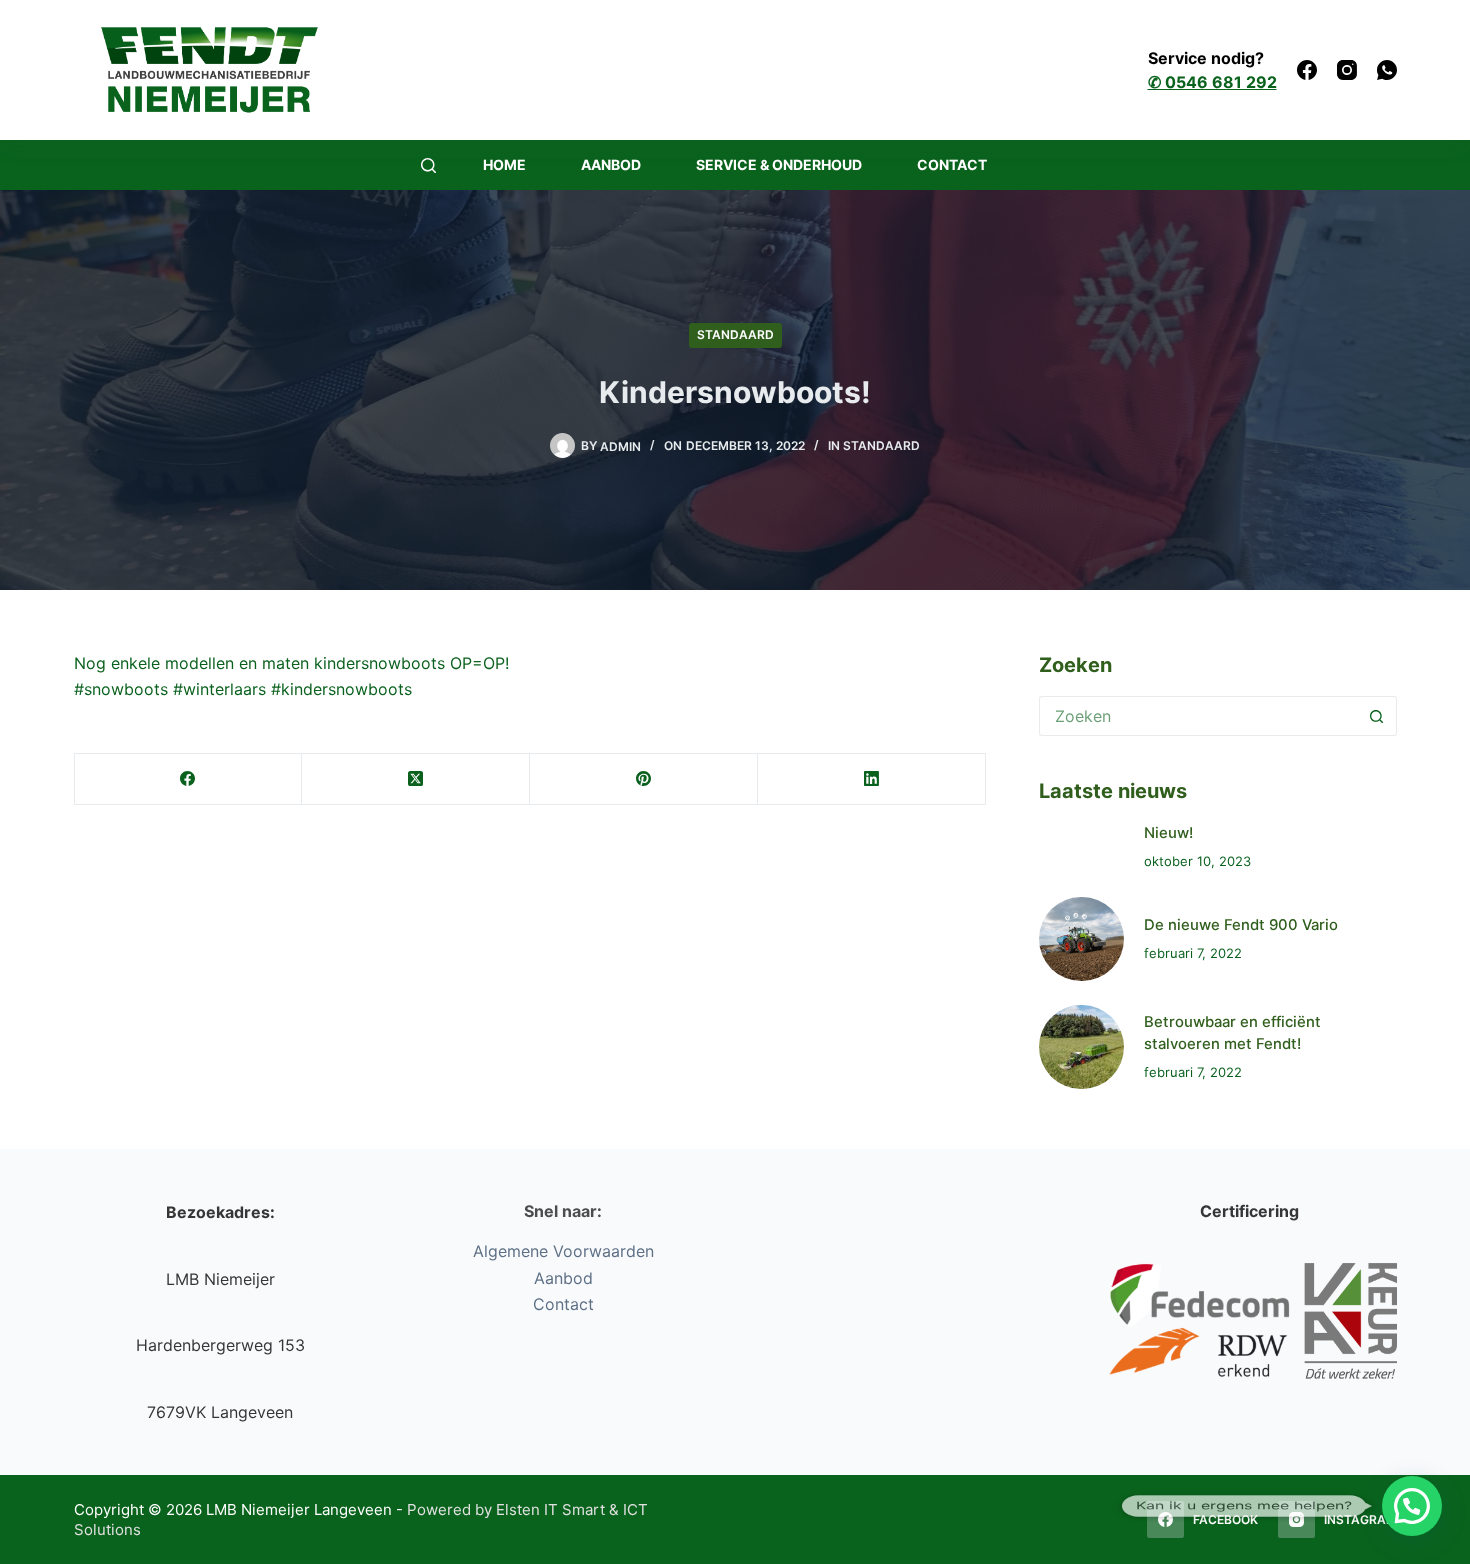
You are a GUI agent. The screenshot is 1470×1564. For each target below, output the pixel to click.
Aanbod (611, 164)
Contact (952, 164)
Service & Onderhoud (779, 164)
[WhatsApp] (1387, 70)
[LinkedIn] (872, 779)
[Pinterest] (644, 779)
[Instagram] (1347, 70)
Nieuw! (1168, 833)
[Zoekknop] (1377, 716)
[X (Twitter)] (416, 779)
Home (504, 164)
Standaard (735, 334)
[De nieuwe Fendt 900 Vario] (1081, 939)
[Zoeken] (428, 165)
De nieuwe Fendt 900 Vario (1241, 925)
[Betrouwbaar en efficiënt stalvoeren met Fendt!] (1081, 1047)
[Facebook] (1307, 70)
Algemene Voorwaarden (563, 1251)
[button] (1412, 1506)
